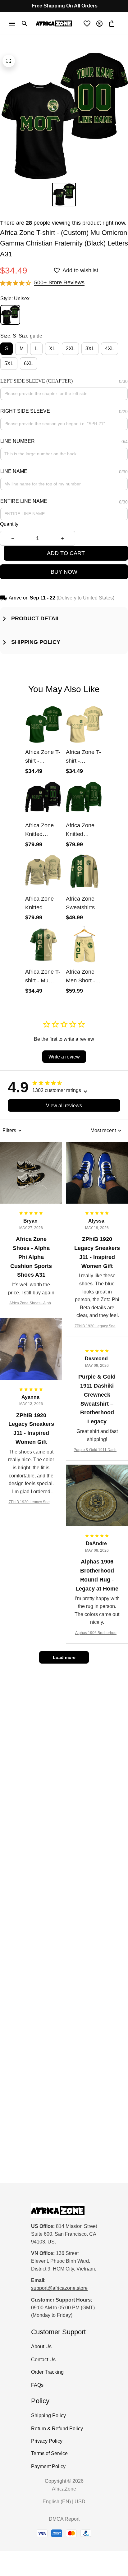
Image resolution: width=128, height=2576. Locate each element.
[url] (59, 2288)
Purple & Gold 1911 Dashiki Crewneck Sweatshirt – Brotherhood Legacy (97, 1450)
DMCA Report (64, 2519)
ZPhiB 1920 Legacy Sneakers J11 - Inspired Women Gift (97, 1327)
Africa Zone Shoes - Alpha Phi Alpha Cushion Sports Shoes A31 (31, 1304)
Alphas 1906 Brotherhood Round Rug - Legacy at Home (97, 1633)
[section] (59, 283)
